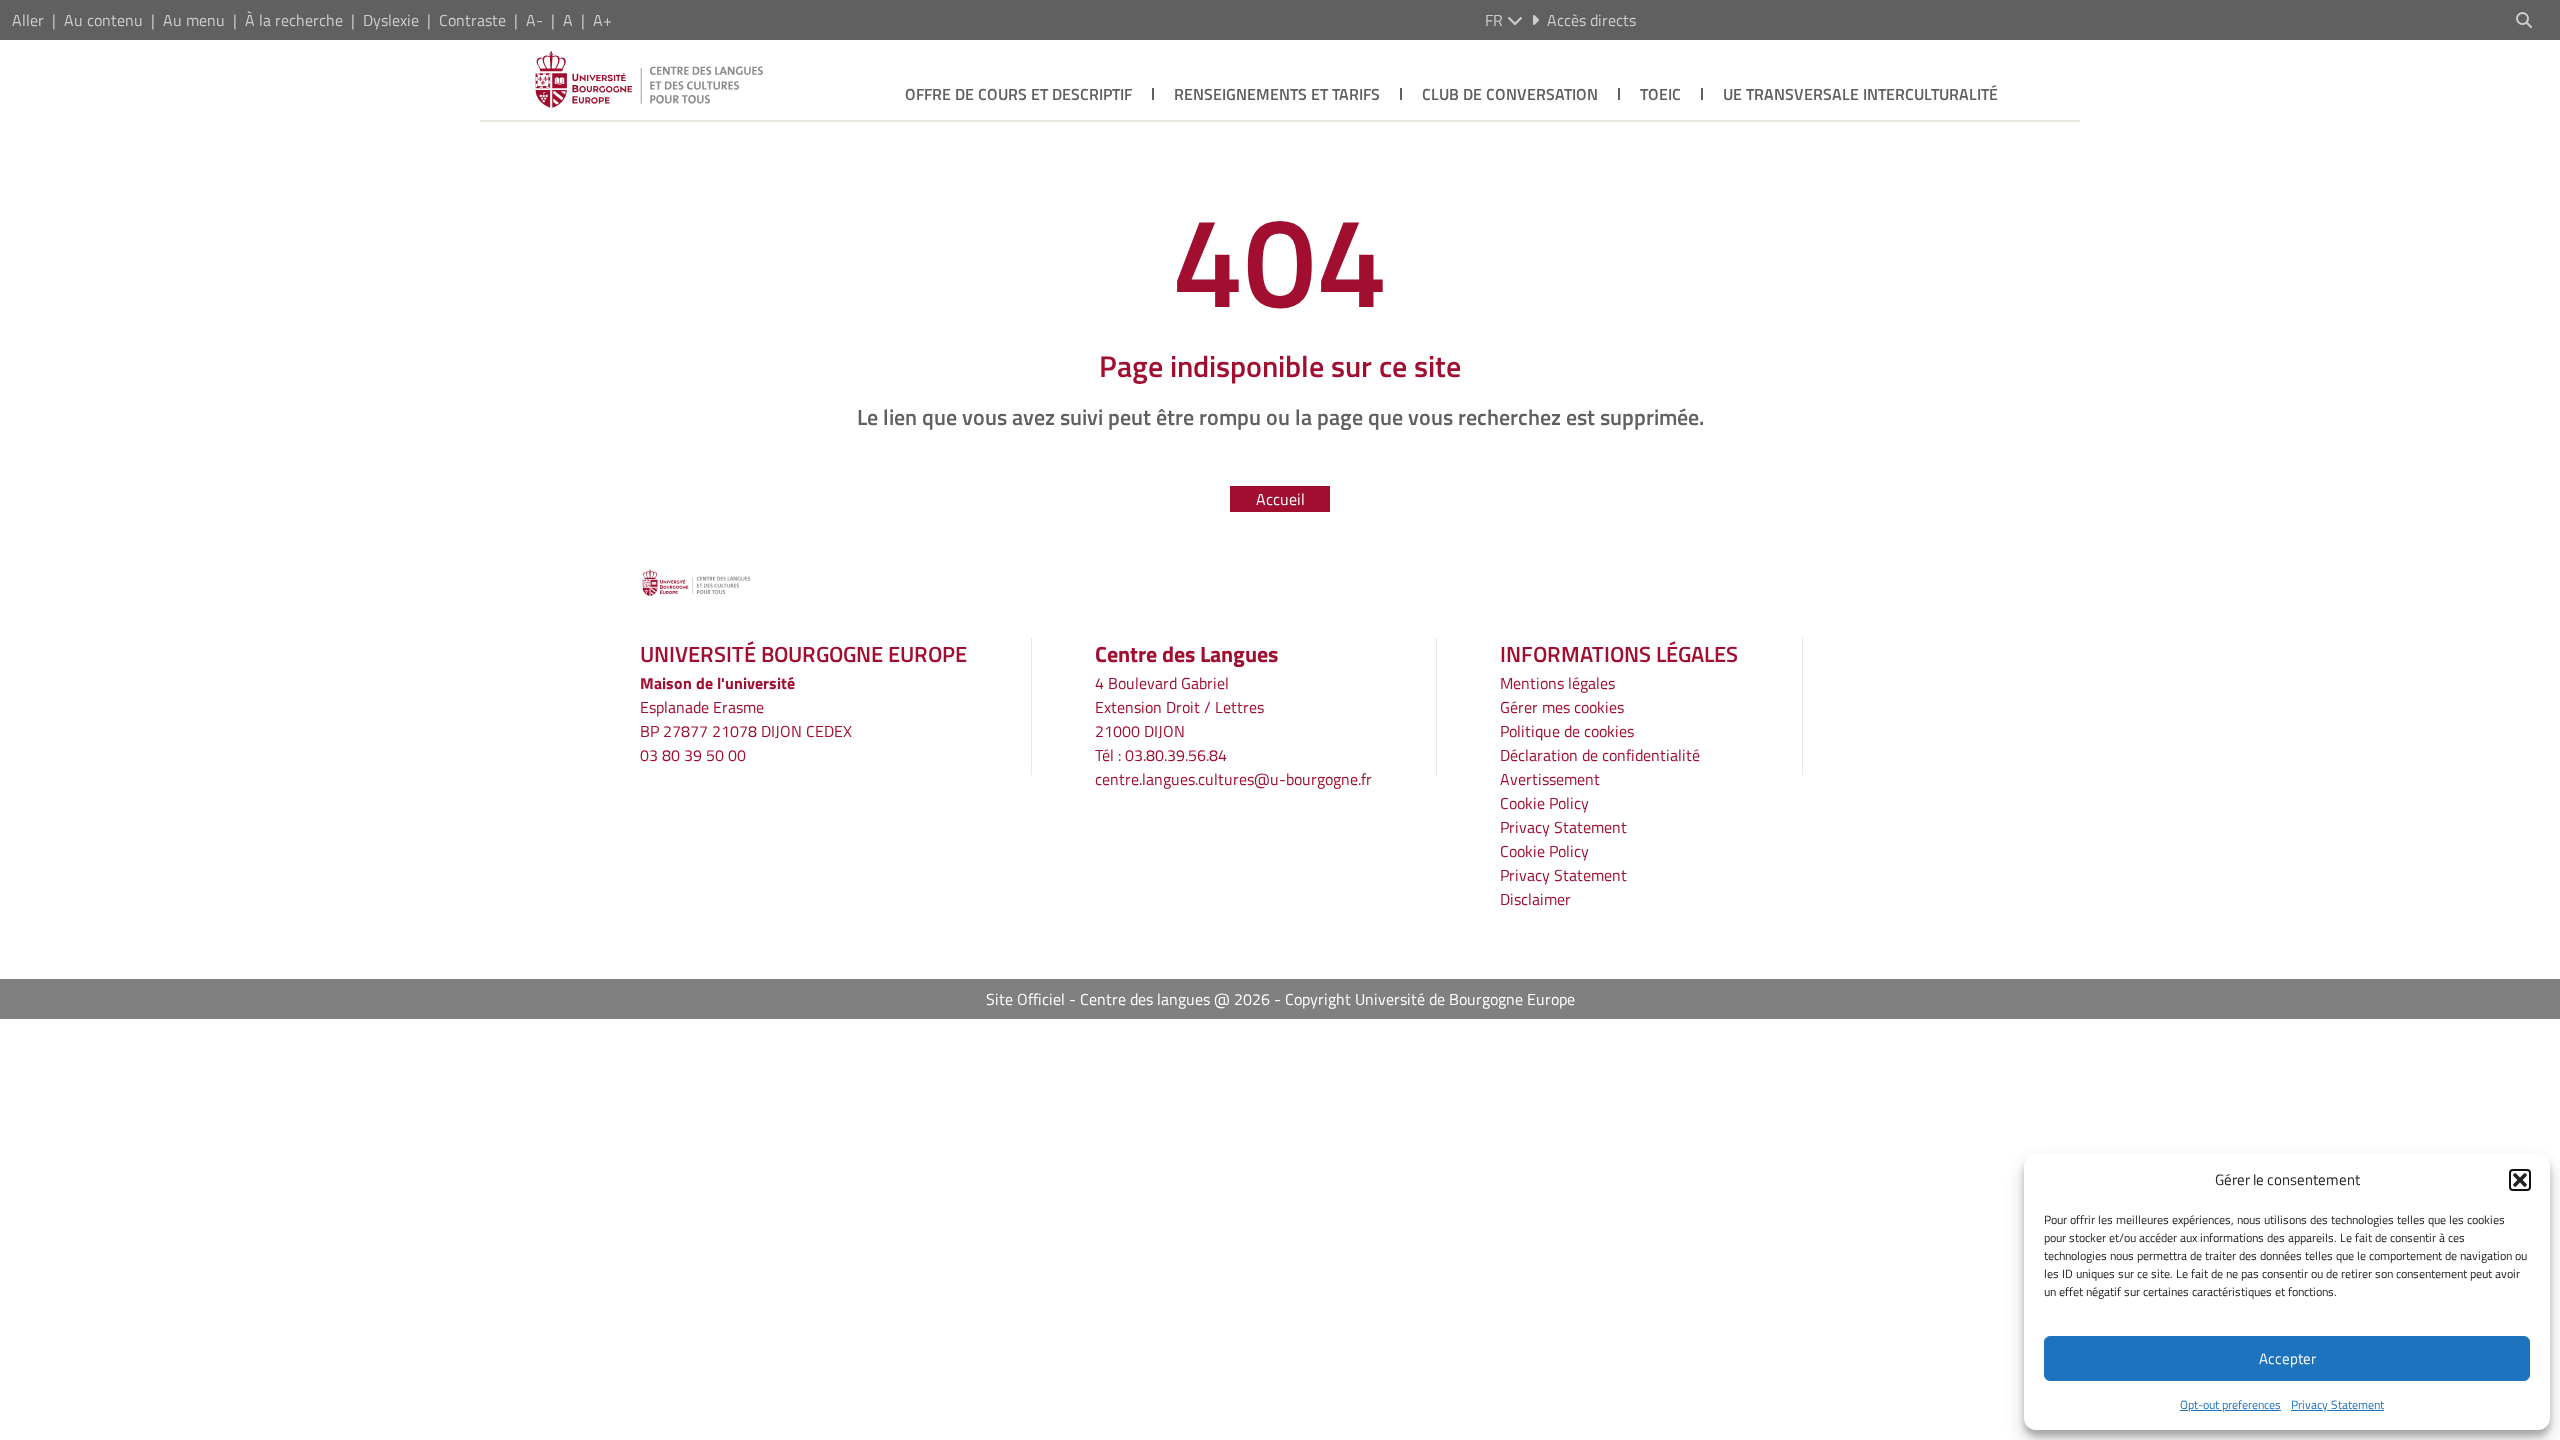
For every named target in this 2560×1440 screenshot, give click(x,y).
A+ (602, 20)
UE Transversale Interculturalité (1860, 94)
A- (534, 20)
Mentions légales (1557, 683)
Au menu (194, 20)
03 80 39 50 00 (693, 755)
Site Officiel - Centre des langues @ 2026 (1128, 999)
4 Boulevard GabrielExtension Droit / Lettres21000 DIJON (1179, 707)
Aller (28, 20)
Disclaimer (1535, 899)
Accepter (2287, 1358)
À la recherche (294, 20)
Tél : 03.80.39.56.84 (1161, 755)
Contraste (472, 20)
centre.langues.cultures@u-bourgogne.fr (1233, 779)
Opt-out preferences (2230, 1404)
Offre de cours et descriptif (1018, 94)
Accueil (1280, 499)
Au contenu (103, 20)
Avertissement (1550, 779)
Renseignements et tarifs (1277, 94)
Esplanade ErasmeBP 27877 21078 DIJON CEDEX (746, 719)
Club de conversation (1510, 94)
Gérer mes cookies (1562, 707)
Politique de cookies (1567, 731)
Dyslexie (391, 20)
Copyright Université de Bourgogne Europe (1430, 999)
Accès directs (1591, 20)
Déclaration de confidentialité (1600, 755)
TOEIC (1660, 94)
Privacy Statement (2337, 1404)
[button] (2520, 1180)
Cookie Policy (1544, 803)
